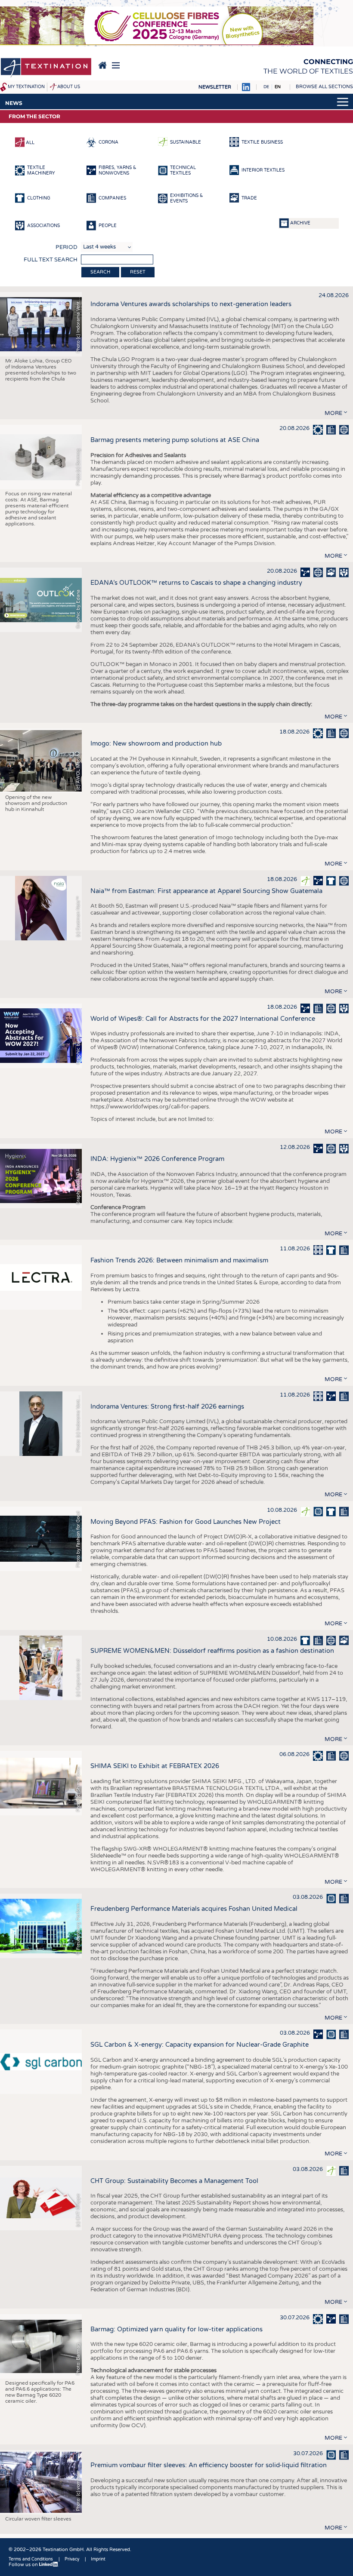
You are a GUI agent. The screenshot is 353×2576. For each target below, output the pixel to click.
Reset (138, 272)
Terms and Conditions (31, 2559)
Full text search (51, 260)
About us (69, 87)
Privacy (72, 2559)
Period (67, 247)
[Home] (46, 68)
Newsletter (215, 87)
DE (266, 87)
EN (278, 87)
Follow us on (24, 2565)
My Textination (26, 87)
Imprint (98, 2559)
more (333, 413)
